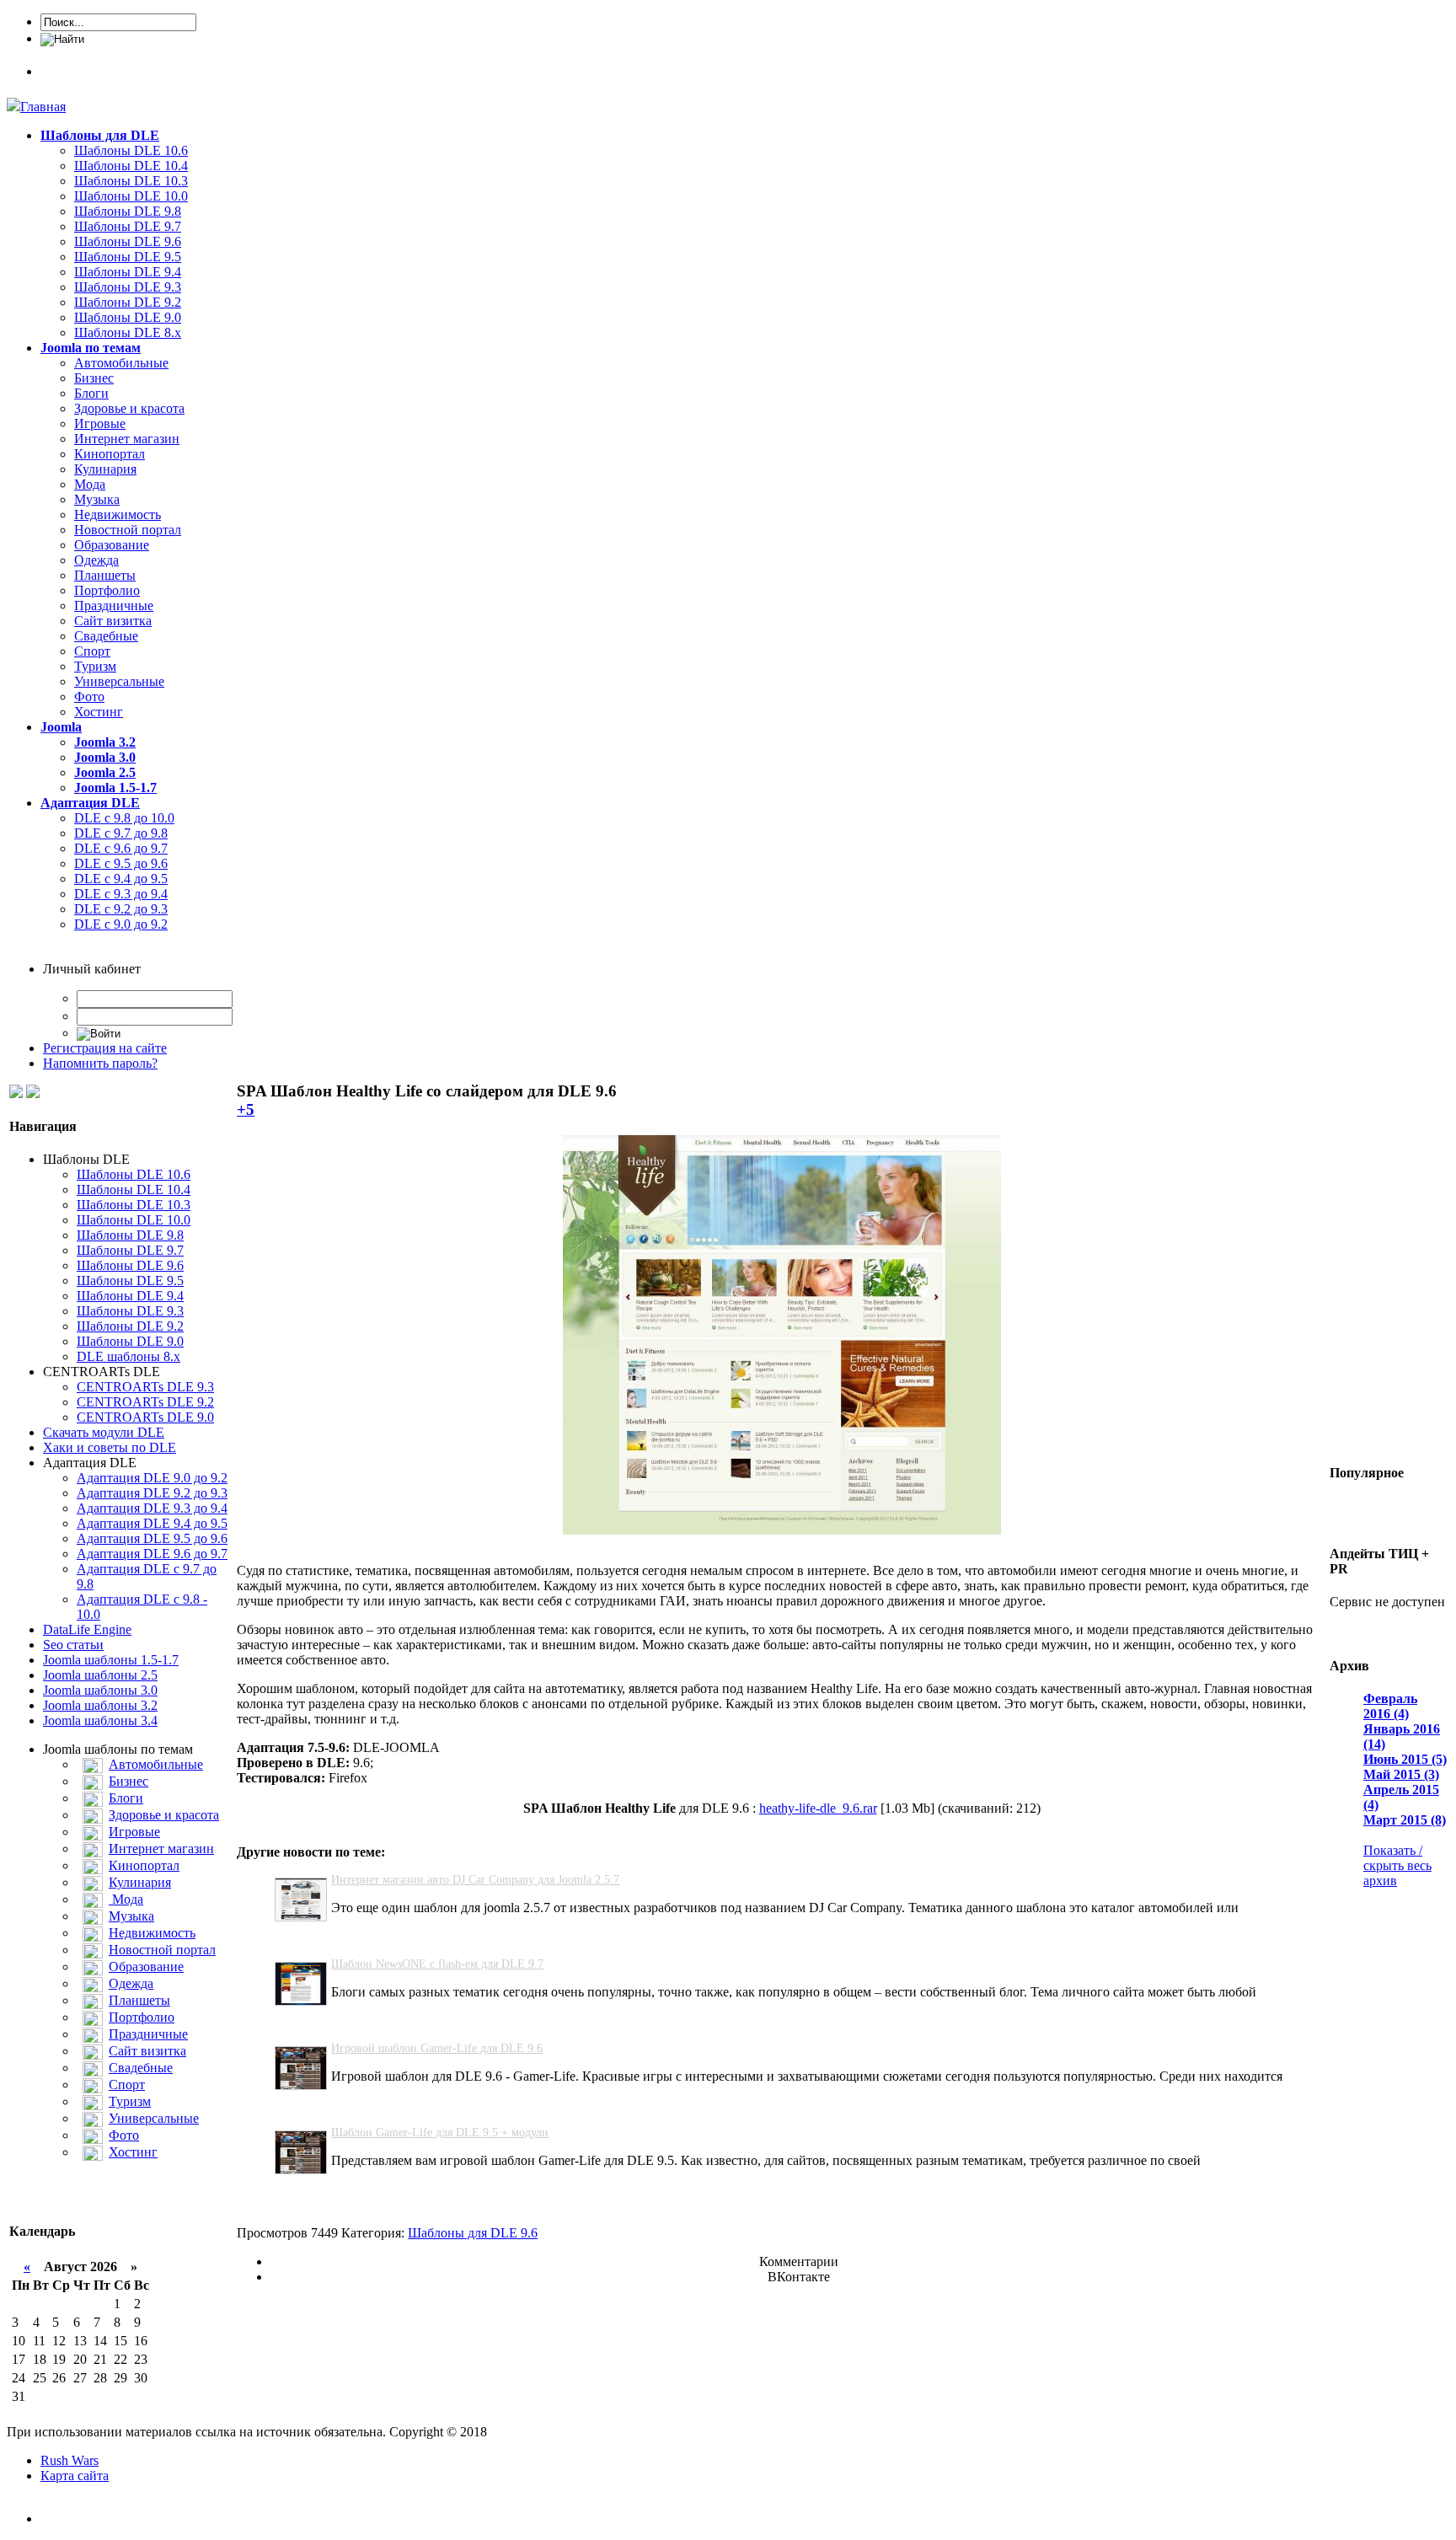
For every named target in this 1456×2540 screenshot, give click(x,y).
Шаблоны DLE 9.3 (128, 287)
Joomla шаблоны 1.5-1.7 (111, 1660)
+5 (246, 1109)
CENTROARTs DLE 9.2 (145, 1402)
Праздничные (114, 606)
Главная (43, 107)
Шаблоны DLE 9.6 (128, 241)
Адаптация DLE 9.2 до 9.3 (152, 1493)
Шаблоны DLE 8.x (128, 332)
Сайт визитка (113, 621)
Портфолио (107, 590)
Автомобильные (121, 363)
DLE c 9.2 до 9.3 (121, 909)
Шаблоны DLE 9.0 (128, 317)
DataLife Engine (87, 1629)
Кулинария (105, 469)
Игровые (100, 423)
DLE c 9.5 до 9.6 (121, 863)
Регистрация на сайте (105, 1048)
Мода (90, 484)
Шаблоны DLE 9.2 (128, 302)
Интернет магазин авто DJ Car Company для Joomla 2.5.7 (475, 1880)
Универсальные (119, 681)
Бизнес (94, 378)
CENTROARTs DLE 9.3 (145, 1387)
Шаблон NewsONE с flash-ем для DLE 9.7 (437, 1964)
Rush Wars (70, 2460)
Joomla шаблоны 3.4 (100, 1720)
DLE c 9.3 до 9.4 (121, 894)
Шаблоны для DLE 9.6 (473, 2233)
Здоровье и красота (129, 408)
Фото (89, 697)
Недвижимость (118, 514)
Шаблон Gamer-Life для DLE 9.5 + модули (440, 2133)
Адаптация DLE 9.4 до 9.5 (152, 1523)
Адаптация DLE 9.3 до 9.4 (152, 1508)
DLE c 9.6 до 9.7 (121, 848)
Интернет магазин (127, 439)
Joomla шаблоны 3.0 (100, 1690)
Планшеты (105, 575)
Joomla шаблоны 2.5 (100, 1675)
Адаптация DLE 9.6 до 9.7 (152, 1554)
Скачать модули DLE (104, 1432)
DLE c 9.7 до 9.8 (121, 833)
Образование (112, 545)
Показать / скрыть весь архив (1397, 1865)
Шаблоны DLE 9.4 (128, 272)
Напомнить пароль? (100, 1063)
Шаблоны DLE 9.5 (128, 257)
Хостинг (99, 712)
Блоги (91, 393)
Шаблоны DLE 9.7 (128, 226)
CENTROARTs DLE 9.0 (145, 1417)
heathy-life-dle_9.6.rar (818, 1808)
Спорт (92, 651)
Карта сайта (75, 2476)
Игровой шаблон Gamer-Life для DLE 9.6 (437, 2048)
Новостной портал (128, 530)
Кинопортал (110, 454)
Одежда (96, 560)
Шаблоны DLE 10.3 (131, 181)
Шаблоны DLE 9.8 (128, 211)
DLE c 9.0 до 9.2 (121, 924)
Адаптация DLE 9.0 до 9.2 (152, 1478)
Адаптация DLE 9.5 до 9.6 (152, 1538)
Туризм (95, 666)
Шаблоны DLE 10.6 (131, 150)
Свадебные (106, 636)
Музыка (97, 499)
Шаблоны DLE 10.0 (131, 196)
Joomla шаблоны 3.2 (100, 1705)
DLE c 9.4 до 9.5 (121, 879)
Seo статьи (73, 1645)
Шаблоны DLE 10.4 (131, 166)
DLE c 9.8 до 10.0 (124, 818)
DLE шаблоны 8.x (128, 1356)
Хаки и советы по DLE (110, 1447)
